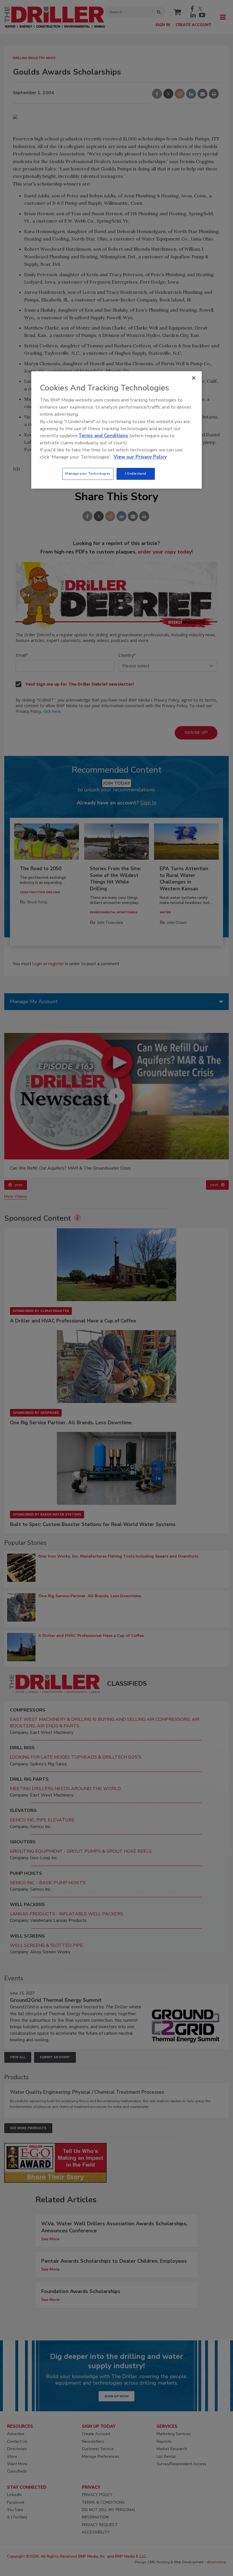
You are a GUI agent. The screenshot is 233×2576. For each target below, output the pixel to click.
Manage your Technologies (88, 474)
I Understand (136, 474)
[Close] (194, 378)
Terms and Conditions (103, 436)
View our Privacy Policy (140, 457)
